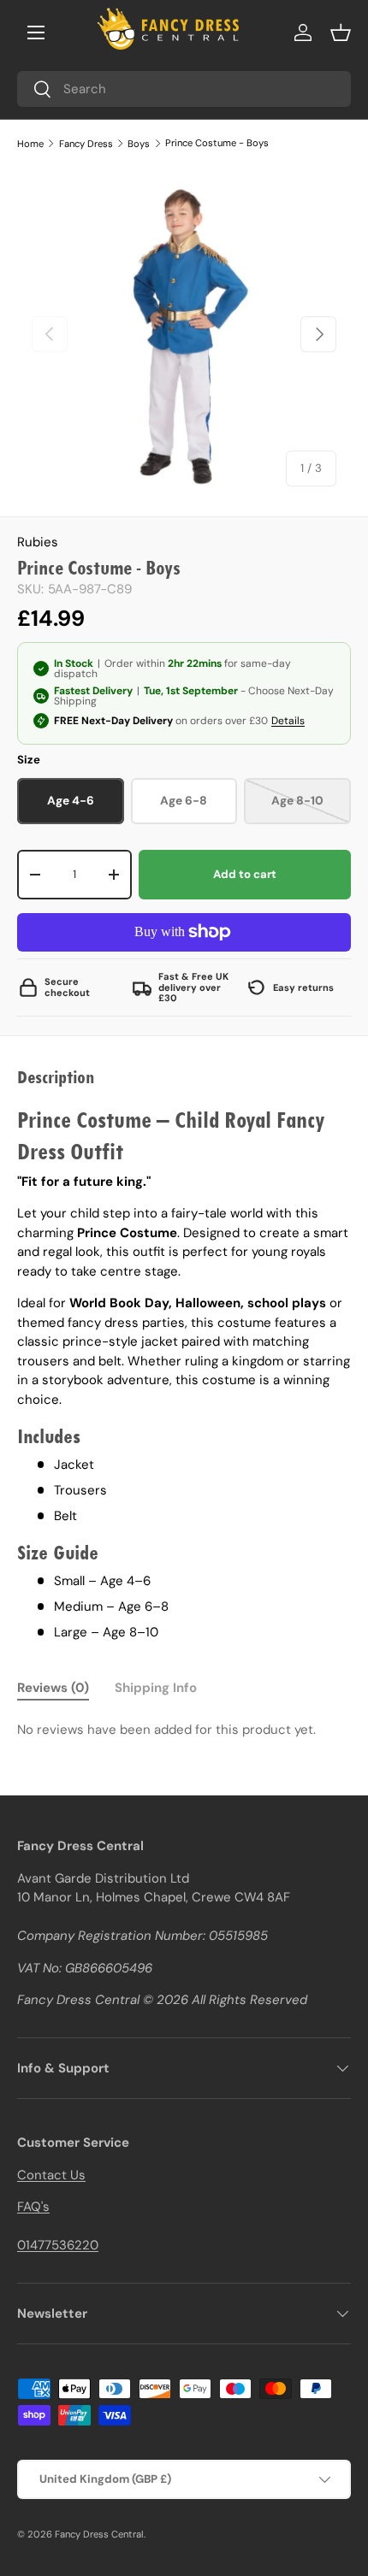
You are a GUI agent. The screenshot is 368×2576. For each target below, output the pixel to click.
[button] (341, 32)
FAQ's (33, 2207)
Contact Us (51, 2175)
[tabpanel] (184, 1730)
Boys (139, 144)
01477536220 (58, 2245)
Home (30, 144)
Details (288, 721)
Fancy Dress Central (99, 2534)
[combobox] (184, 89)
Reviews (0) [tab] (53, 1688)
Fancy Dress (86, 144)
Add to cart (245, 874)
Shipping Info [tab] (156, 1688)
